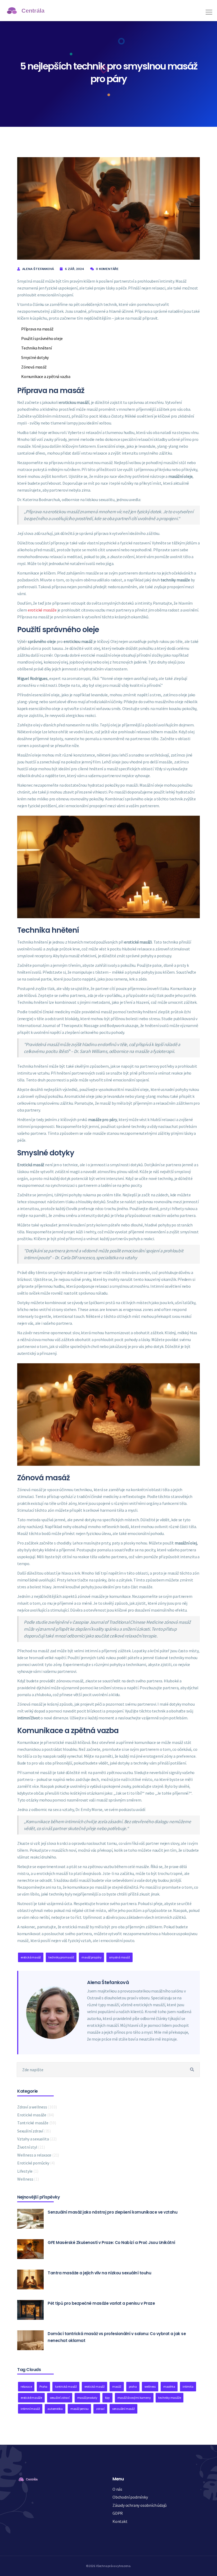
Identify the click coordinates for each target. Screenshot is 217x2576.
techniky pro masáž (61, 1957)
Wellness (28, 2179)
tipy (107, 2398)
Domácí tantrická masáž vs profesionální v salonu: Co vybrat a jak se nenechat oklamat (117, 2337)
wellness (150, 2386)
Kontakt (120, 2521)
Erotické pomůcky (36, 2163)
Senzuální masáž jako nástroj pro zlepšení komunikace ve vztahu (112, 2212)
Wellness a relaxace (38, 2155)
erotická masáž (31, 1957)
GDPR (118, 2513)
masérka (169, 2386)
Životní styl (31, 2147)
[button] (208, 10)
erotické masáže (42, 610)
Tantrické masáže (37, 2123)
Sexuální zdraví (34, 2131)
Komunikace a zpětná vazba (46, 376)
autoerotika (55, 2409)
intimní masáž (30, 2409)
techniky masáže (169, 2398)
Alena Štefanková (38, 269)
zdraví (100, 2409)
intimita (188, 2386)
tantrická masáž (66, 2386)
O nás (117, 2489)
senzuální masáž (123, 2409)
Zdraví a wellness (37, 2107)
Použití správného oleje (42, 338)
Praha (43, 2386)
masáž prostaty (87, 2398)
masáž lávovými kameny (134, 2398)
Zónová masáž (34, 367)
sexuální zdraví (60, 2398)
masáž (117, 2386)
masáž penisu (80, 2409)
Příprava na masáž (37, 329)
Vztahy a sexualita (37, 2139)
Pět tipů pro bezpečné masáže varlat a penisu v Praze (101, 2303)
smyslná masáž (119, 1957)
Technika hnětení (37, 348)
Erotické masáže (36, 2115)
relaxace (26, 2386)
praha (133, 2386)
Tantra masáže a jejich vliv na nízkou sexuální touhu (99, 2273)
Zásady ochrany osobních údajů (140, 2505)
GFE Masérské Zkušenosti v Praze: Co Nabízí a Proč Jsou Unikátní (111, 2243)
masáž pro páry (91, 1957)
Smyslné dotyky (35, 357)
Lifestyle (28, 2171)
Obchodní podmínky (130, 2497)
